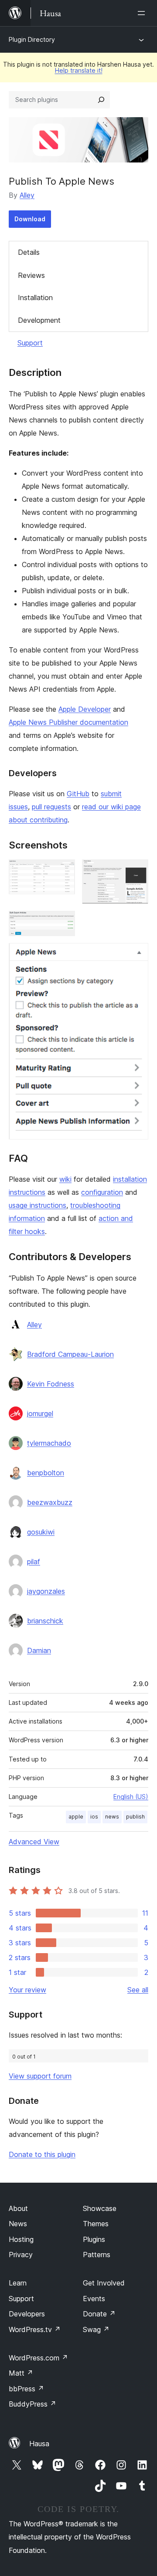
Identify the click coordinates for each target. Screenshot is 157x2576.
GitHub (78, 794)
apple (76, 1817)
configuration (102, 1192)
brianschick (45, 1621)
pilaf (34, 1562)
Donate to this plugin (42, 2154)
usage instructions (38, 1205)
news (112, 1817)
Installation (35, 297)
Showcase (100, 2208)
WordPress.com (38, 2358)
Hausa (39, 2444)
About (18, 2208)
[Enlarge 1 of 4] (63, 871)
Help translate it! (79, 70)
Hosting (21, 2239)
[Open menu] (143, 13)
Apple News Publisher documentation (68, 722)
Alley (27, 195)
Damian (39, 1650)
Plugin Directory (32, 39)
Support (30, 343)
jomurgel (40, 1413)
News (18, 2224)
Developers (27, 2314)
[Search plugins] (101, 100)
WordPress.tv (35, 2329)
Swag (96, 2329)
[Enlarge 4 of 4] (137, 955)
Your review (27, 1990)
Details (29, 252)
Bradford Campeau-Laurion (70, 1354)
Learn (18, 2283)
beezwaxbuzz (50, 1502)
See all (138, 1990)
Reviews (31, 275)
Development (39, 320)
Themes (96, 2224)
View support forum (40, 2076)
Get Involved (104, 2283)
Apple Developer (85, 709)
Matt (21, 2373)
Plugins (94, 2239)
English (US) (131, 1797)
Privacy (21, 2255)
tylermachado (49, 1443)
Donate (99, 2314)
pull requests (51, 807)
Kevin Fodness (51, 1384)
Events (94, 2299)
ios (94, 1817)
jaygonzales (46, 1591)
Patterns (97, 2255)
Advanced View (34, 1842)
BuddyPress (32, 2404)
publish (135, 1817)
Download (30, 219)
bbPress (26, 2389)
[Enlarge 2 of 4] (137, 871)
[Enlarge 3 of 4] (63, 923)
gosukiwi (41, 1532)
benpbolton (46, 1473)
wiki (65, 1179)
